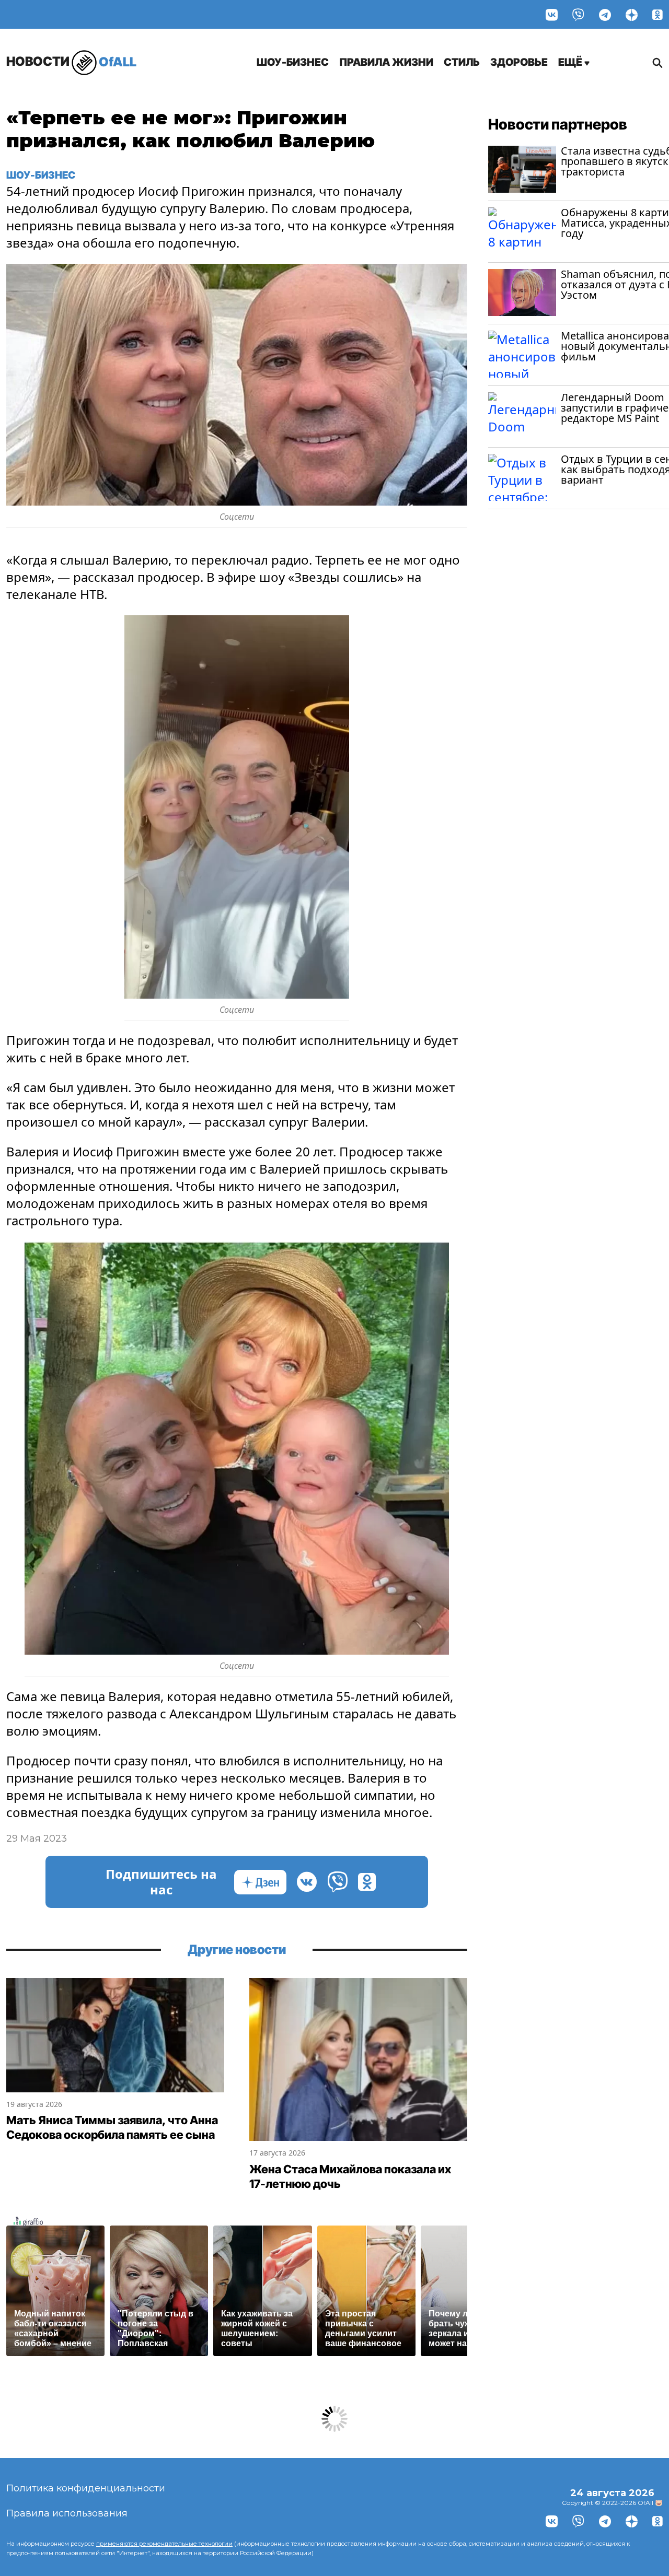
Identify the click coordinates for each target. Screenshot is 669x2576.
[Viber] (578, 14)
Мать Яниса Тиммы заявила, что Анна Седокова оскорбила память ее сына (112, 2127)
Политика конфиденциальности (86, 2488)
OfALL (71, 61)
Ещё (571, 62)
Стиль (462, 62)
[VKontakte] (552, 14)
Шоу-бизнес (293, 62)
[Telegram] (605, 14)
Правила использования (67, 2513)
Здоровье (519, 62)
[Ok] (658, 14)
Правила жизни (386, 62)
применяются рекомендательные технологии (164, 2544)
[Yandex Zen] (632, 14)
